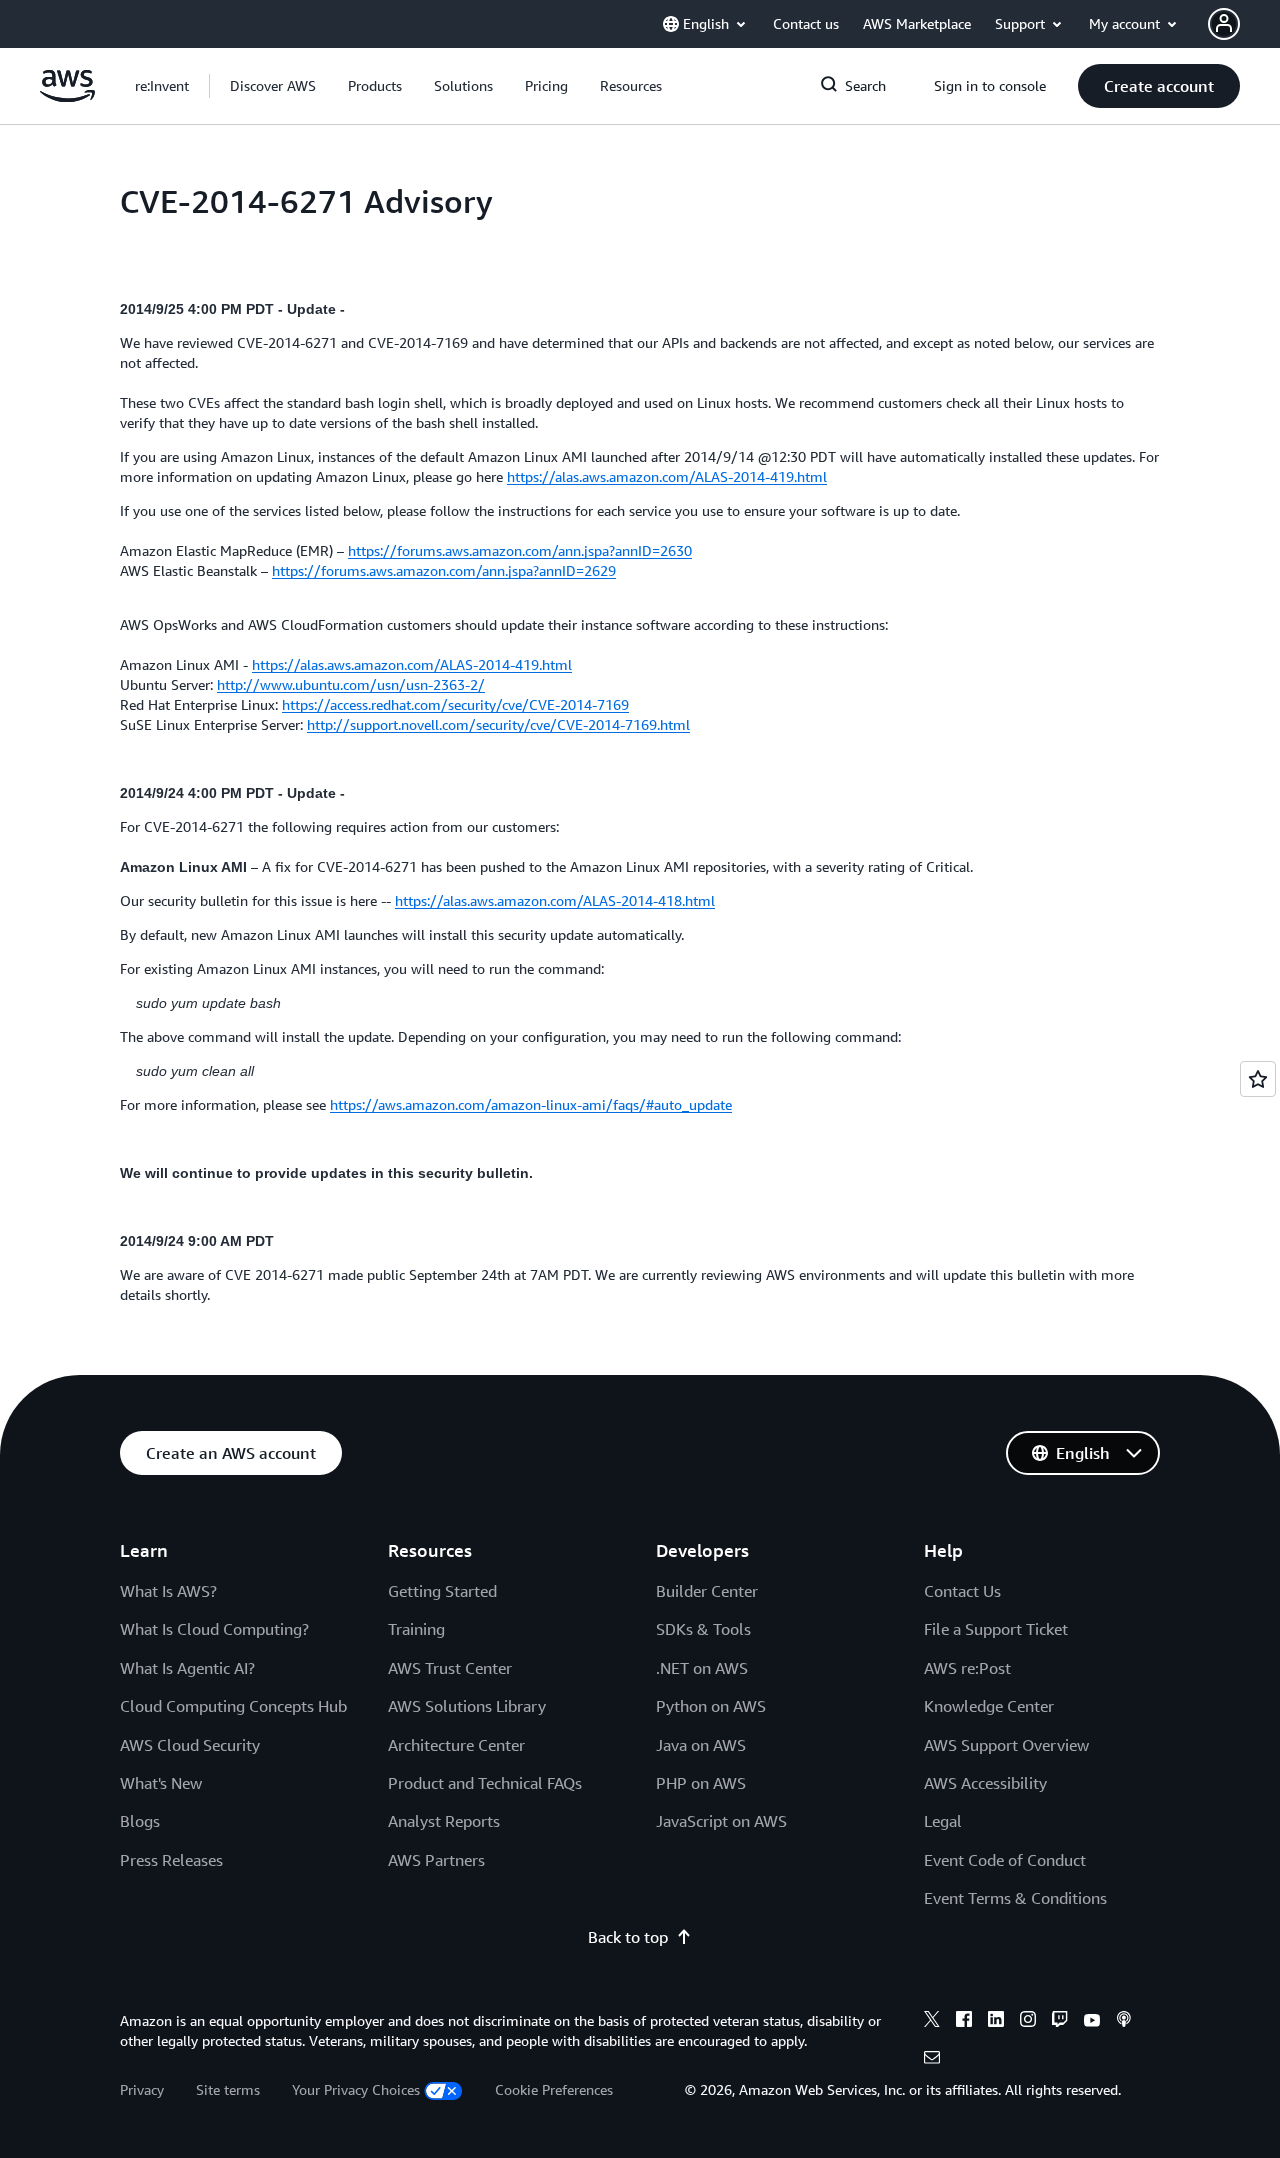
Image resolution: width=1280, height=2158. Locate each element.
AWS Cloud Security (190, 1745)
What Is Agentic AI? (187, 1668)
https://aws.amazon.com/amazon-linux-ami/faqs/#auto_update (531, 1104)
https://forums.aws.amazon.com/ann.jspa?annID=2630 (520, 550)
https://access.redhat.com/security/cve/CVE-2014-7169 (455, 704)
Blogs (140, 1821)
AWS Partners (436, 1860)
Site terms (228, 2089)
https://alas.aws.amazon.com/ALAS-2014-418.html (555, 900)
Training (416, 1629)
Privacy (142, 2089)
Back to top (628, 1937)
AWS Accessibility (985, 1783)
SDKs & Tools (703, 1629)
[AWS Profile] (1224, 24)
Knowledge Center (989, 1706)
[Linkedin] (996, 2022)
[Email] (932, 2060)
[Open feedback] (1258, 1079)
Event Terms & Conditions (1015, 1898)
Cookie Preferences (554, 2089)
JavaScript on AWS (721, 1821)
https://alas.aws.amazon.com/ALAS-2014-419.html (667, 476)
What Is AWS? (168, 1591)
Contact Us (962, 1591)
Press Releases (171, 1860)
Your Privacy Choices (356, 2089)
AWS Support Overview (1006, 1745)
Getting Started (442, 1591)
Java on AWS (701, 1745)
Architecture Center (456, 1745)
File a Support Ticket (996, 1629)
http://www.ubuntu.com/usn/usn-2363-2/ (351, 684)
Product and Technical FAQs (485, 1783)
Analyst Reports (444, 1821)
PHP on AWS (701, 1783)
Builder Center (707, 1591)
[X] (932, 2022)
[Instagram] (1028, 2022)
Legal (943, 1821)
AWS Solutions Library (467, 1706)
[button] (273, 86)
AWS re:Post (967, 1668)
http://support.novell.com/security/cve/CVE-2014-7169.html (498, 724)
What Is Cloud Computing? (214, 1629)
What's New (161, 1783)
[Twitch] (1060, 2022)
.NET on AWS (702, 1668)
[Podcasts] (1124, 2022)
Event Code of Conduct (1005, 1860)
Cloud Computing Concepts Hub (233, 1706)
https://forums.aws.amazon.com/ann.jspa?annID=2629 (444, 570)
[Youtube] (1092, 2022)
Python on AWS (711, 1706)
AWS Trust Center (450, 1668)
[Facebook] (964, 2022)
